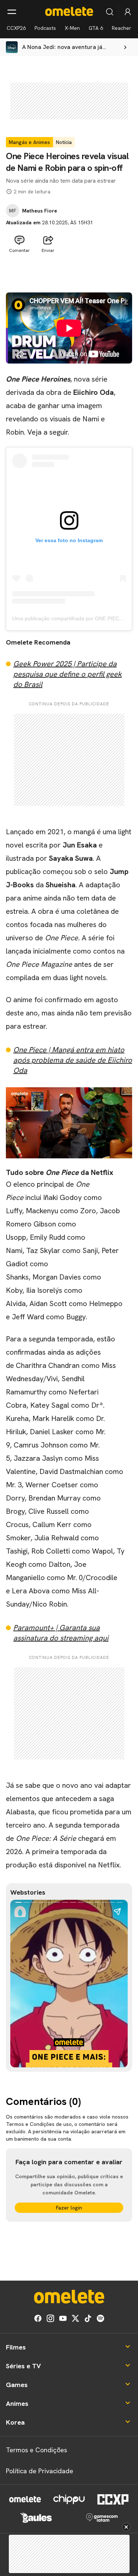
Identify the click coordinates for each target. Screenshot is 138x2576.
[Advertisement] (69, 274)
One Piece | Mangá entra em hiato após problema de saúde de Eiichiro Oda (73, 1060)
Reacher (122, 28)
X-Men (72, 28)
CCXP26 (16, 28)
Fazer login (69, 2208)
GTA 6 (96, 28)
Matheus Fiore (40, 211)
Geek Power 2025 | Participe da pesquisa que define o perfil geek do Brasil (68, 674)
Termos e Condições (36, 2450)
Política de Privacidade (40, 2471)
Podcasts (45, 28)
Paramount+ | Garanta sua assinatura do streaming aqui (61, 1633)
